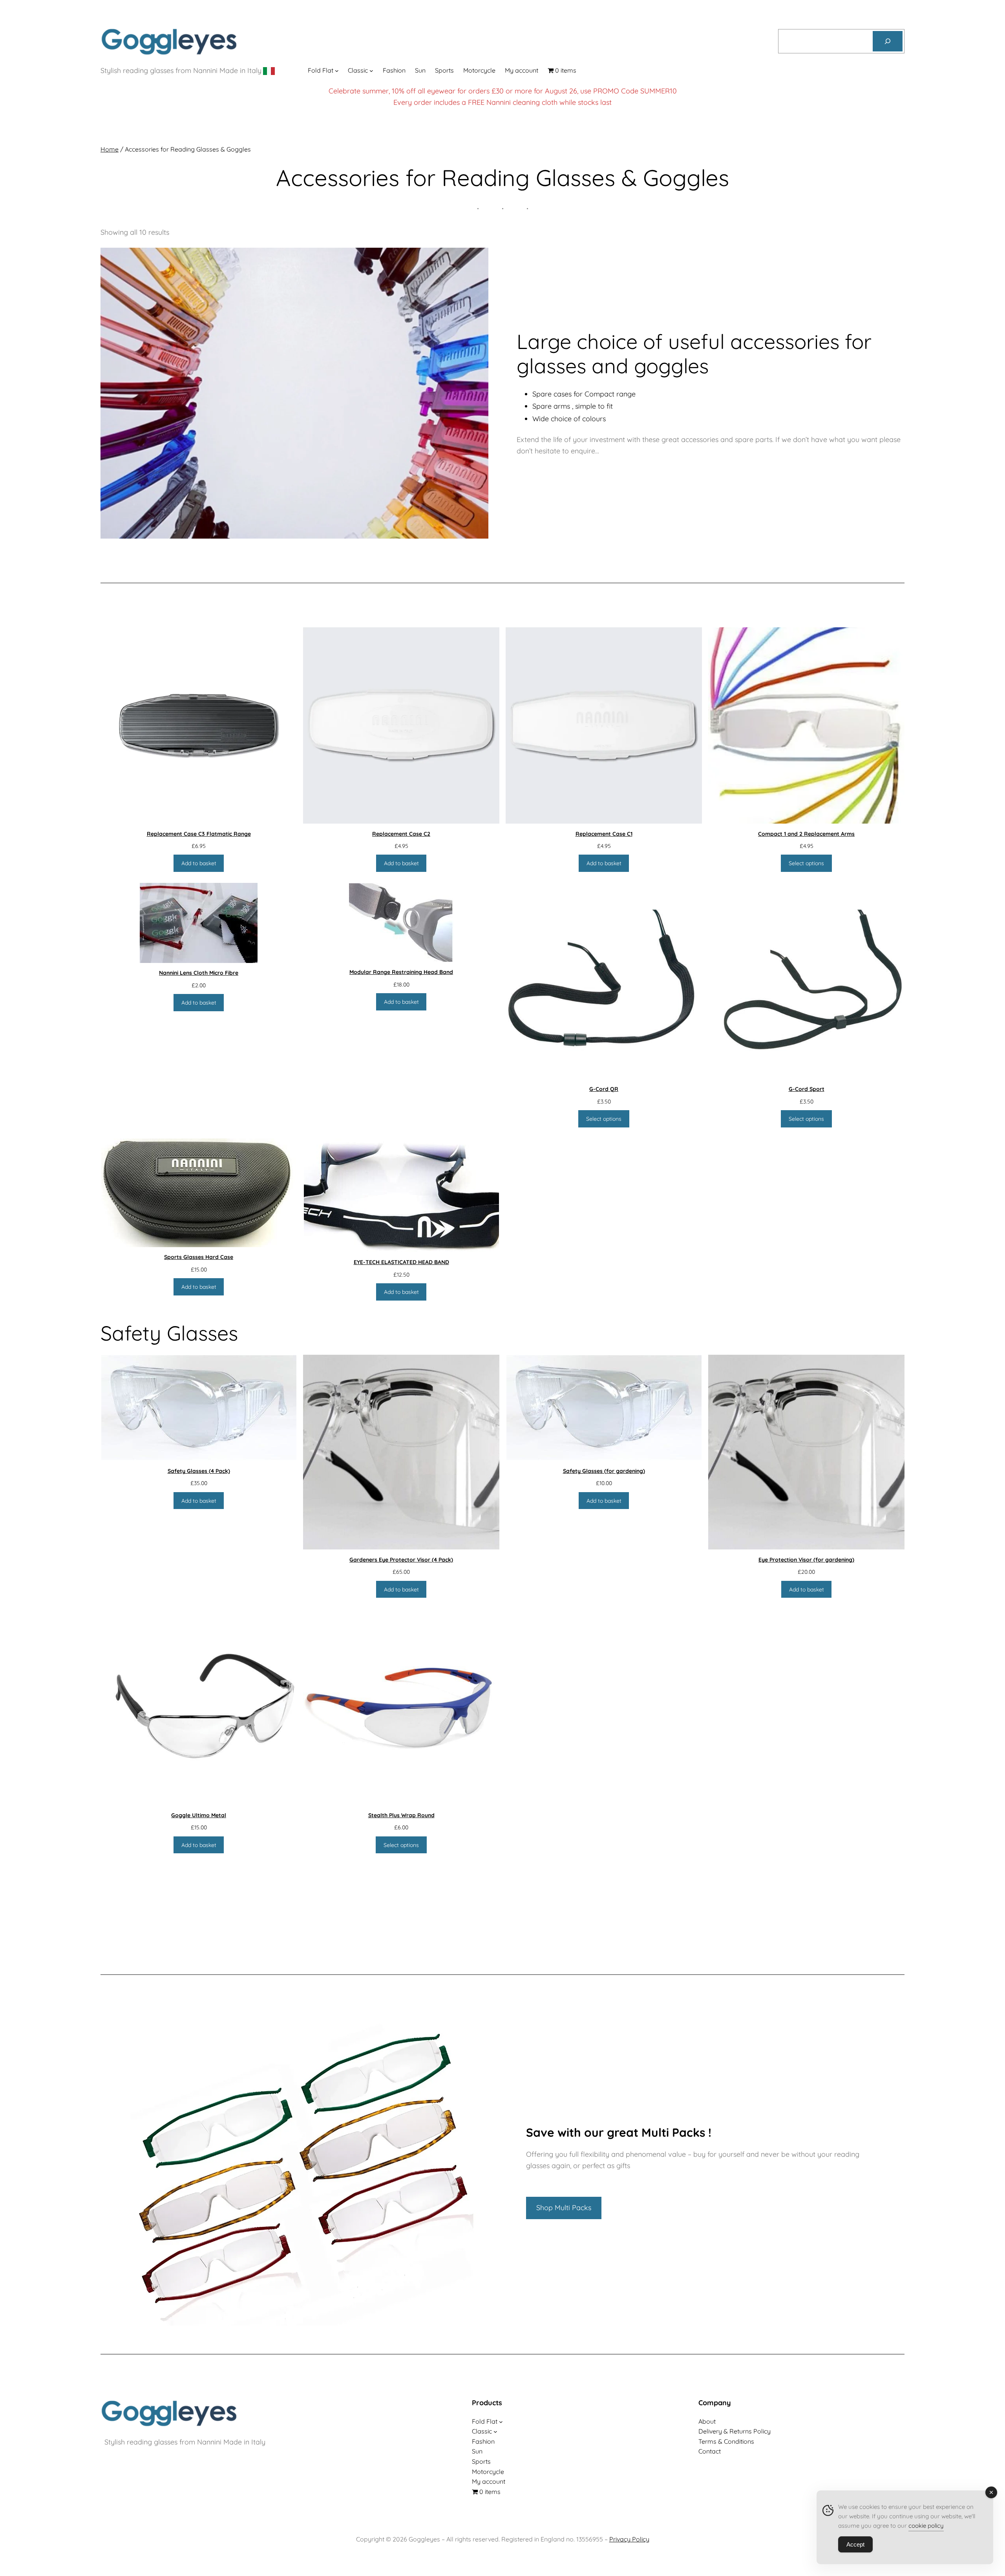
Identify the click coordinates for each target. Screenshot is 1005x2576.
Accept (855, 2544)
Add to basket (199, 863)
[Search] (888, 41)
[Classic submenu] (371, 71)
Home (110, 149)
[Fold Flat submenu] (337, 71)
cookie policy (926, 2526)
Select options (806, 863)
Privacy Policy (629, 2539)
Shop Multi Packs (564, 2208)
